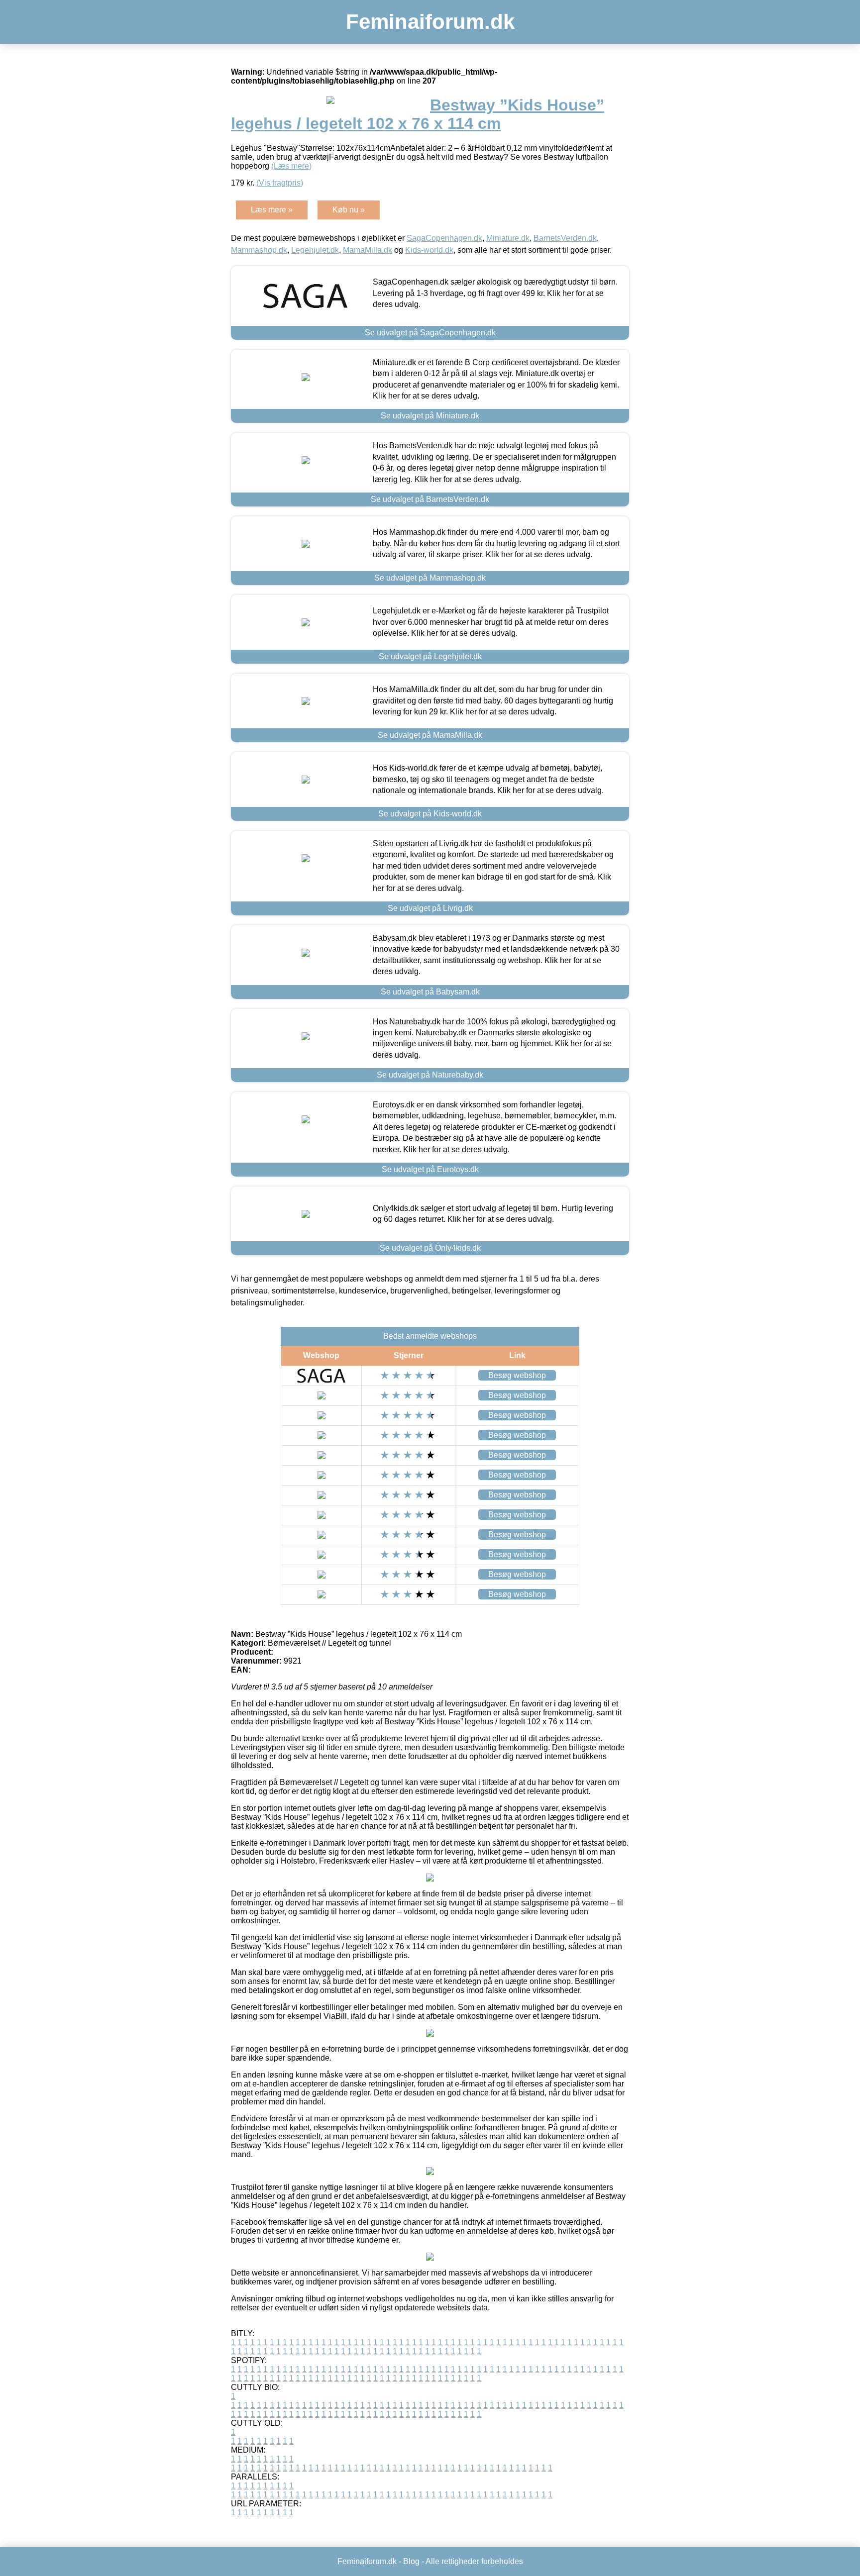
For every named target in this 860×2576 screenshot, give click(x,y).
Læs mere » (272, 210)
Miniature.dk (508, 238)
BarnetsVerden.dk (565, 238)
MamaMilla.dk (368, 250)
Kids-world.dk (429, 250)
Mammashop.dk (259, 250)
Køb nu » (349, 210)
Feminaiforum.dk (430, 22)
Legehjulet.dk (315, 250)
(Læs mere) (291, 166)
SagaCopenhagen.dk (444, 238)
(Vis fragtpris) (280, 183)
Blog (411, 2561)
